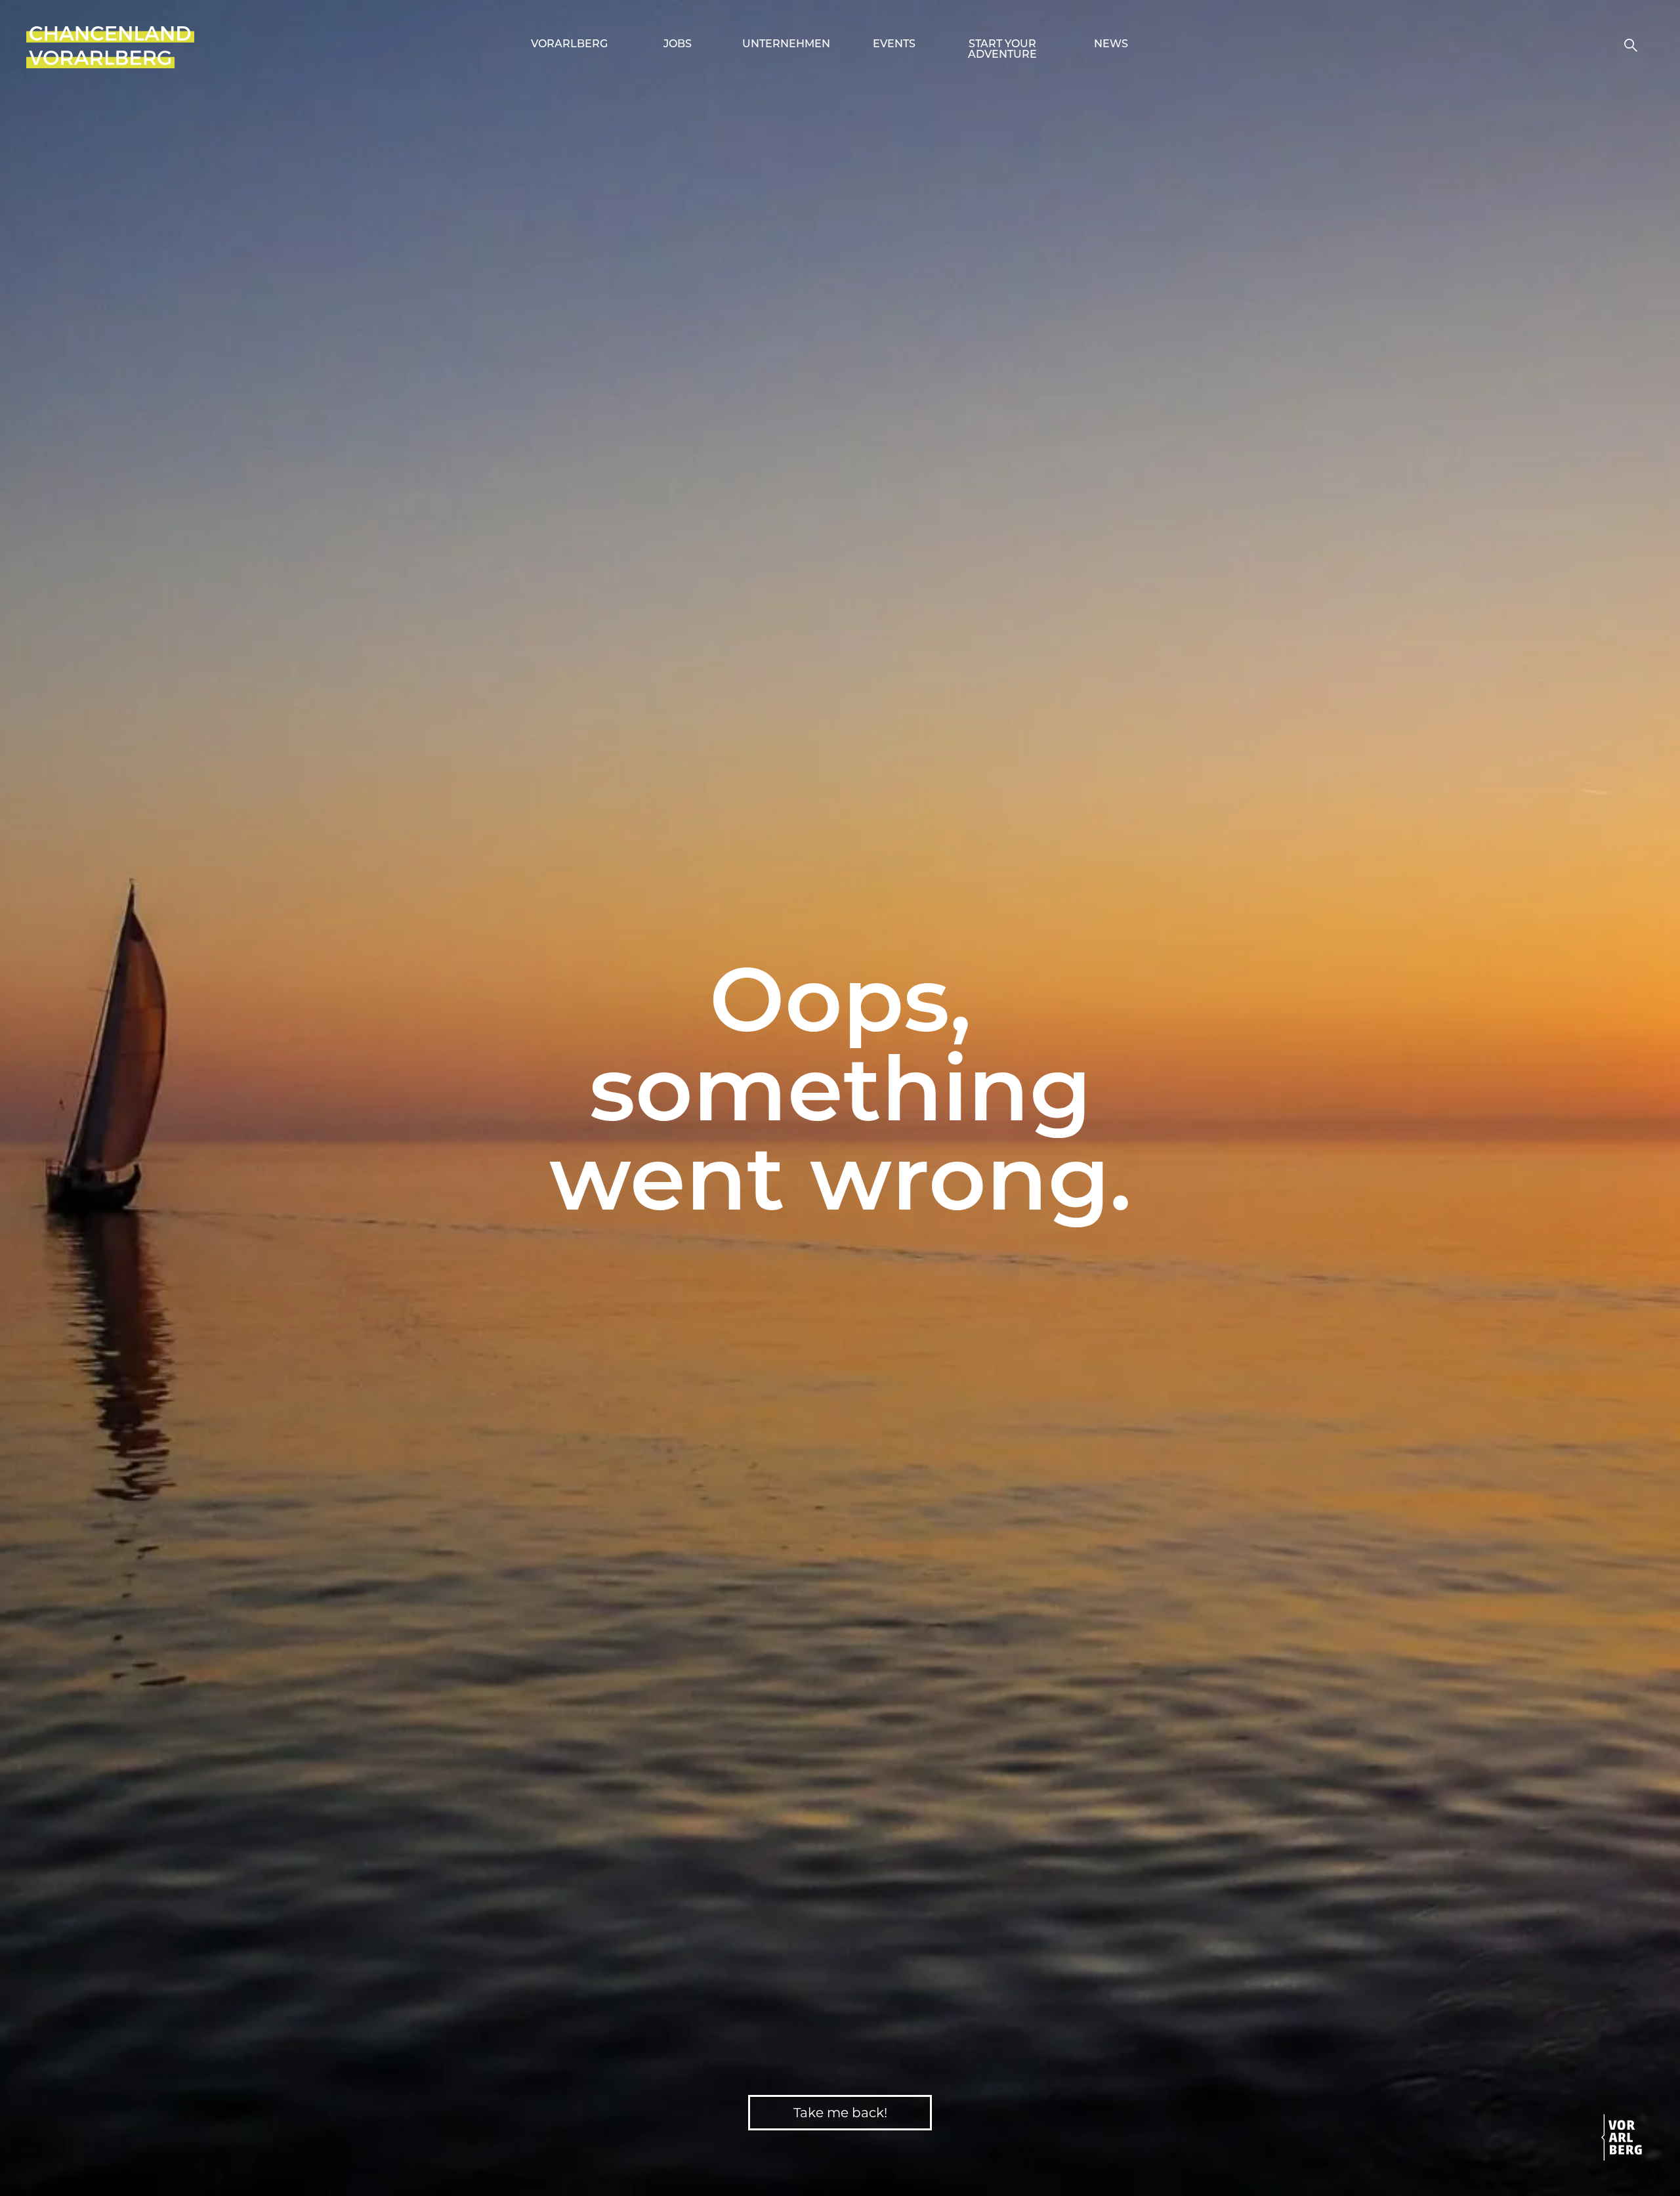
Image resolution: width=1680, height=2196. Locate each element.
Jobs (678, 45)
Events (894, 45)
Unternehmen (786, 45)
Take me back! (840, 2113)
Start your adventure (1002, 50)
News (1111, 45)
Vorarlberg (569, 45)
